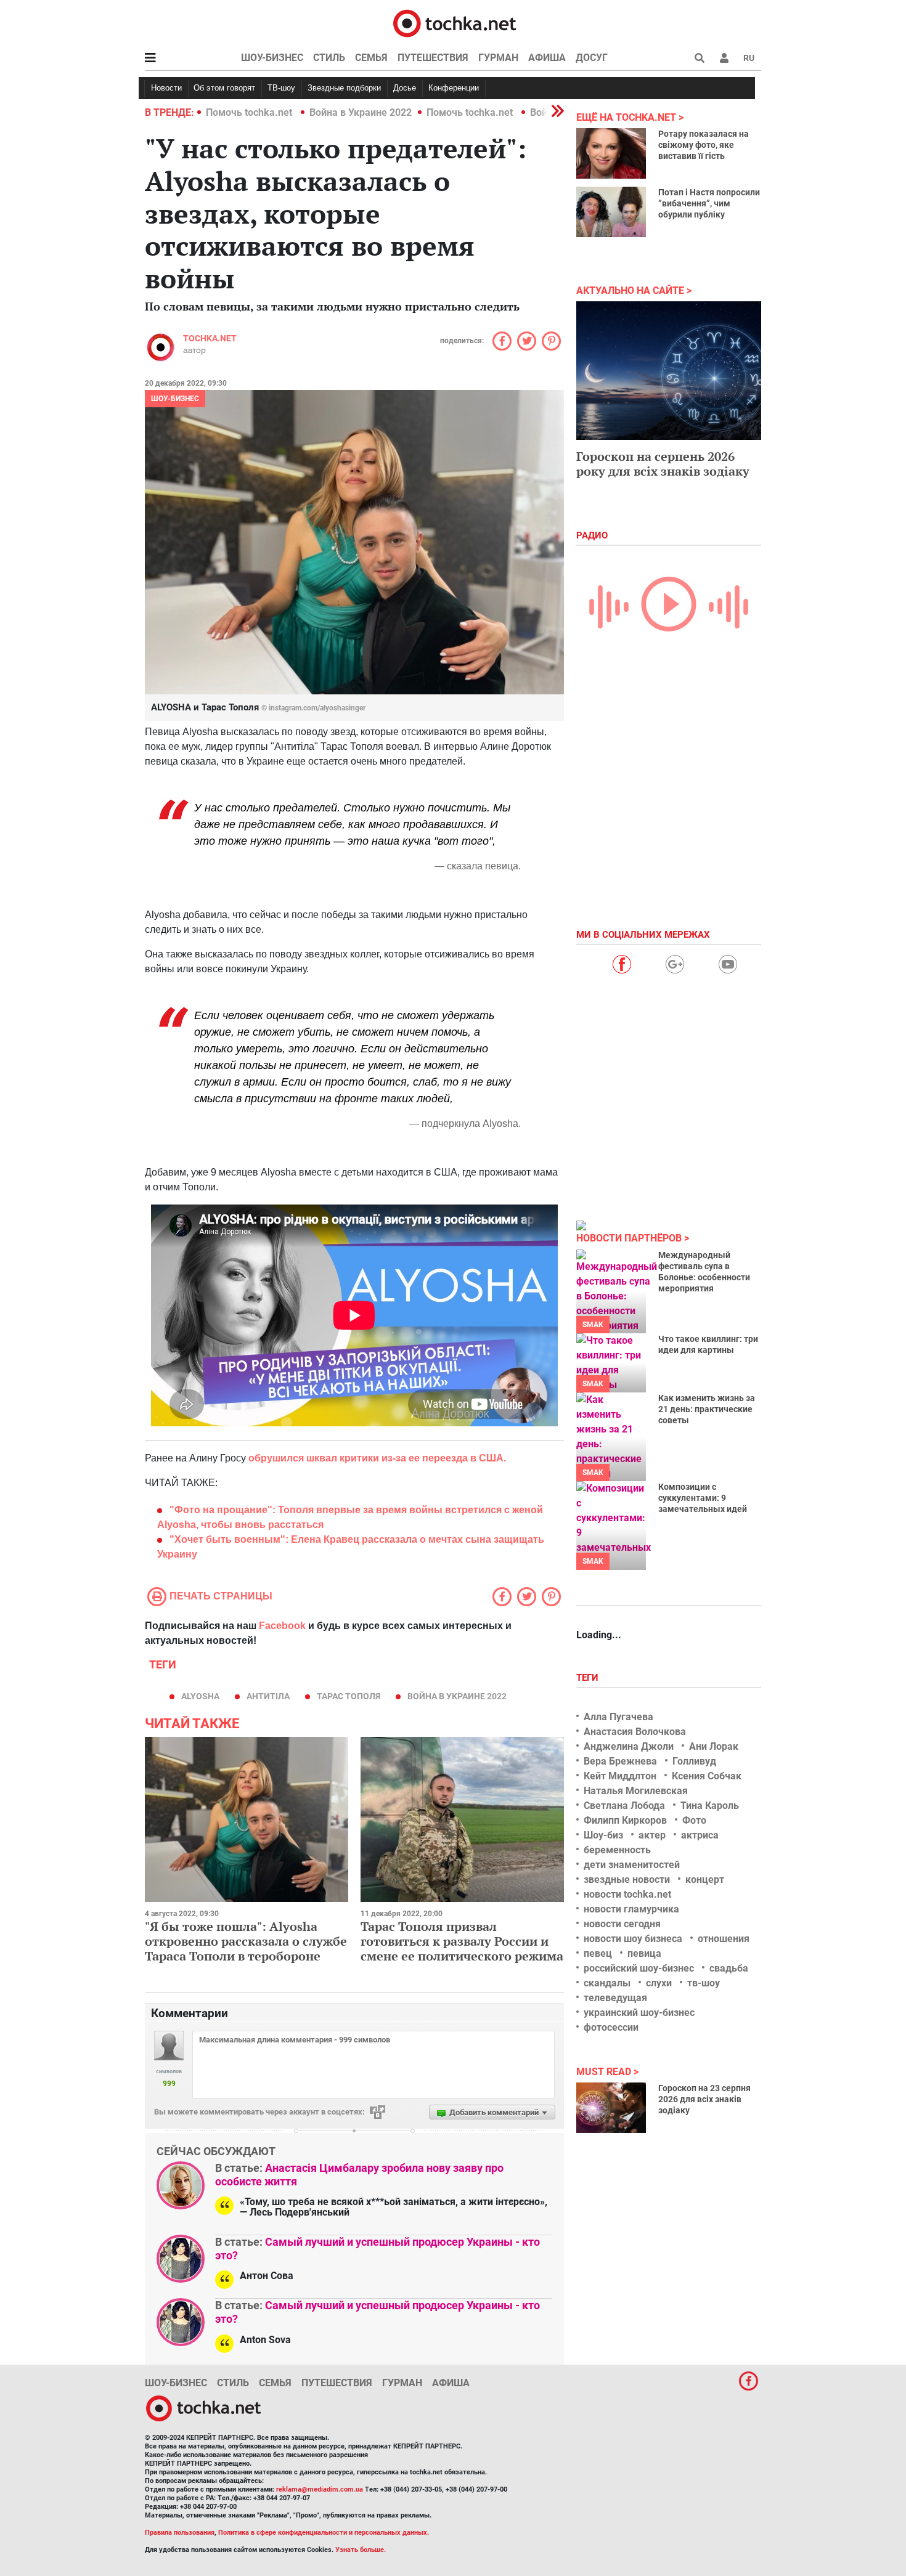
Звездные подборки (344, 88)
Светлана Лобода (624, 1806)
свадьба (729, 1968)
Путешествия (433, 58)
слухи (659, 1983)
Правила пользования (180, 2533)
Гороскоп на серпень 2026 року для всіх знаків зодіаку (663, 464)
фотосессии (611, 2027)
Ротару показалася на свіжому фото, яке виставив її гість (704, 145)
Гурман (498, 58)
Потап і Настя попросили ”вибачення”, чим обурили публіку (709, 203)
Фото (694, 1820)
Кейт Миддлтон (620, 1776)
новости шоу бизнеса (633, 1939)
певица (644, 1953)
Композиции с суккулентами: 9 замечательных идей (703, 1498)
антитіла (268, 1696)
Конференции (454, 88)
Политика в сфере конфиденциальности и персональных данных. (324, 2533)
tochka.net (210, 338)
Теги (589, 1678)
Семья (371, 58)
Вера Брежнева (620, 1761)
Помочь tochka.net (250, 112)
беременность (617, 1850)
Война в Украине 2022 (361, 112)
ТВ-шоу (281, 88)
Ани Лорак (714, 1746)
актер (652, 1835)
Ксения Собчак (707, 1776)
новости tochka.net (627, 1894)
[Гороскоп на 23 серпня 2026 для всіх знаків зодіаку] (611, 2108)
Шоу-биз (603, 1835)
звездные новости (627, 1879)
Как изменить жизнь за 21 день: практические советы (707, 1409)
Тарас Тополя (349, 1696)
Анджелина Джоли (629, 1746)
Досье (405, 88)
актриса (700, 1835)
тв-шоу (704, 1983)
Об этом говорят (224, 88)
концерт (705, 1879)
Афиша (547, 58)
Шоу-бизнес (272, 58)
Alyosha (200, 1696)
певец (598, 1953)
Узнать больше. (361, 2550)
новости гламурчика (631, 1909)
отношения (724, 1939)
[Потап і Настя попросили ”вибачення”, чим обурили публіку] (611, 212)
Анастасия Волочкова (635, 1732)
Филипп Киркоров (625, 1820)
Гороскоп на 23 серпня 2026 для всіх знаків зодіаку (704, 2099)
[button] (724, 58)
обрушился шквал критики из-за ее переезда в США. (377, 1458)
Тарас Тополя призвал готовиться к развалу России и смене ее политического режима (462, 1941)
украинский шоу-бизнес (639, 2013)
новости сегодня (622, 1924)
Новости (166, 88)
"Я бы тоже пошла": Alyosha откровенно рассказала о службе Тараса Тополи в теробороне (246, 1941)
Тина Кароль (710, 1806)
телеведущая (615, 1998)
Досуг (592, 58)
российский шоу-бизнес (639, 1968)
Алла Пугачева (618, 1717)
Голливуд (694, 1761)
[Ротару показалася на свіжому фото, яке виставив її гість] (611, 153)
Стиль (329, 58)
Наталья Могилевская (636, 1791)
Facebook (282, 1626)
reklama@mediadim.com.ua (320, 2489)
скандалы (607, 1983)
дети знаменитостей (632, 1865)
